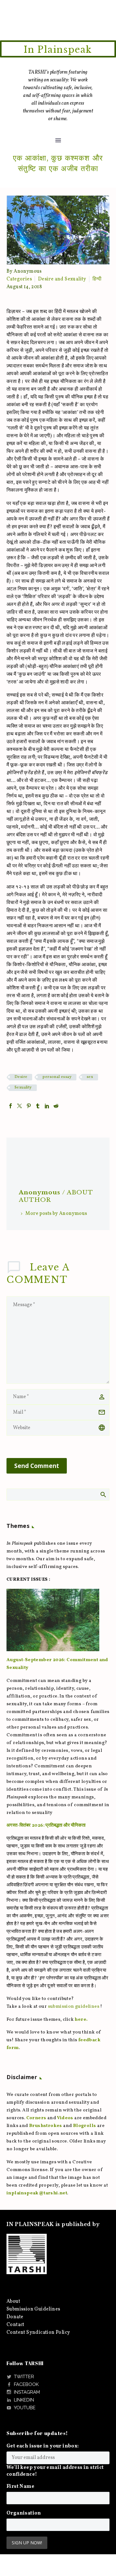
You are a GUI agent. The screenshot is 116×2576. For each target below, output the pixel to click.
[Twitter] (19, 1106)
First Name (20, 2487)
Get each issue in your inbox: (43, 2446)
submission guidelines (74, 2007)
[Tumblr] (38, 1106)
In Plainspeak (58, 50)
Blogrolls (85, 2126)
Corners (36, 2118)
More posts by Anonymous (56, 1214)
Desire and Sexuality (62, 279)
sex (90, 1077)
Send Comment (37, 1466)
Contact (15, 2325)
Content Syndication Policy (38, 2333)
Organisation (24, 2513)
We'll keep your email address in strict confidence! (55, 2471)
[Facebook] (11, 1106)
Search (103, 1494)
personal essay (57, 1077)
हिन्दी (97, 279)
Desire (21, 1077)
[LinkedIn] (47, 1106)
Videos (65, 2118)
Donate (15, 2317)
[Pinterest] (29, 1106)
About (13, 2301)
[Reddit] (56, 1106)
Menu (58, 140)
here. (81, 2020)
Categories (19, 279)
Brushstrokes (46, 2126)
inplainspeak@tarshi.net (37, 2193)
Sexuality (23, 1088)
